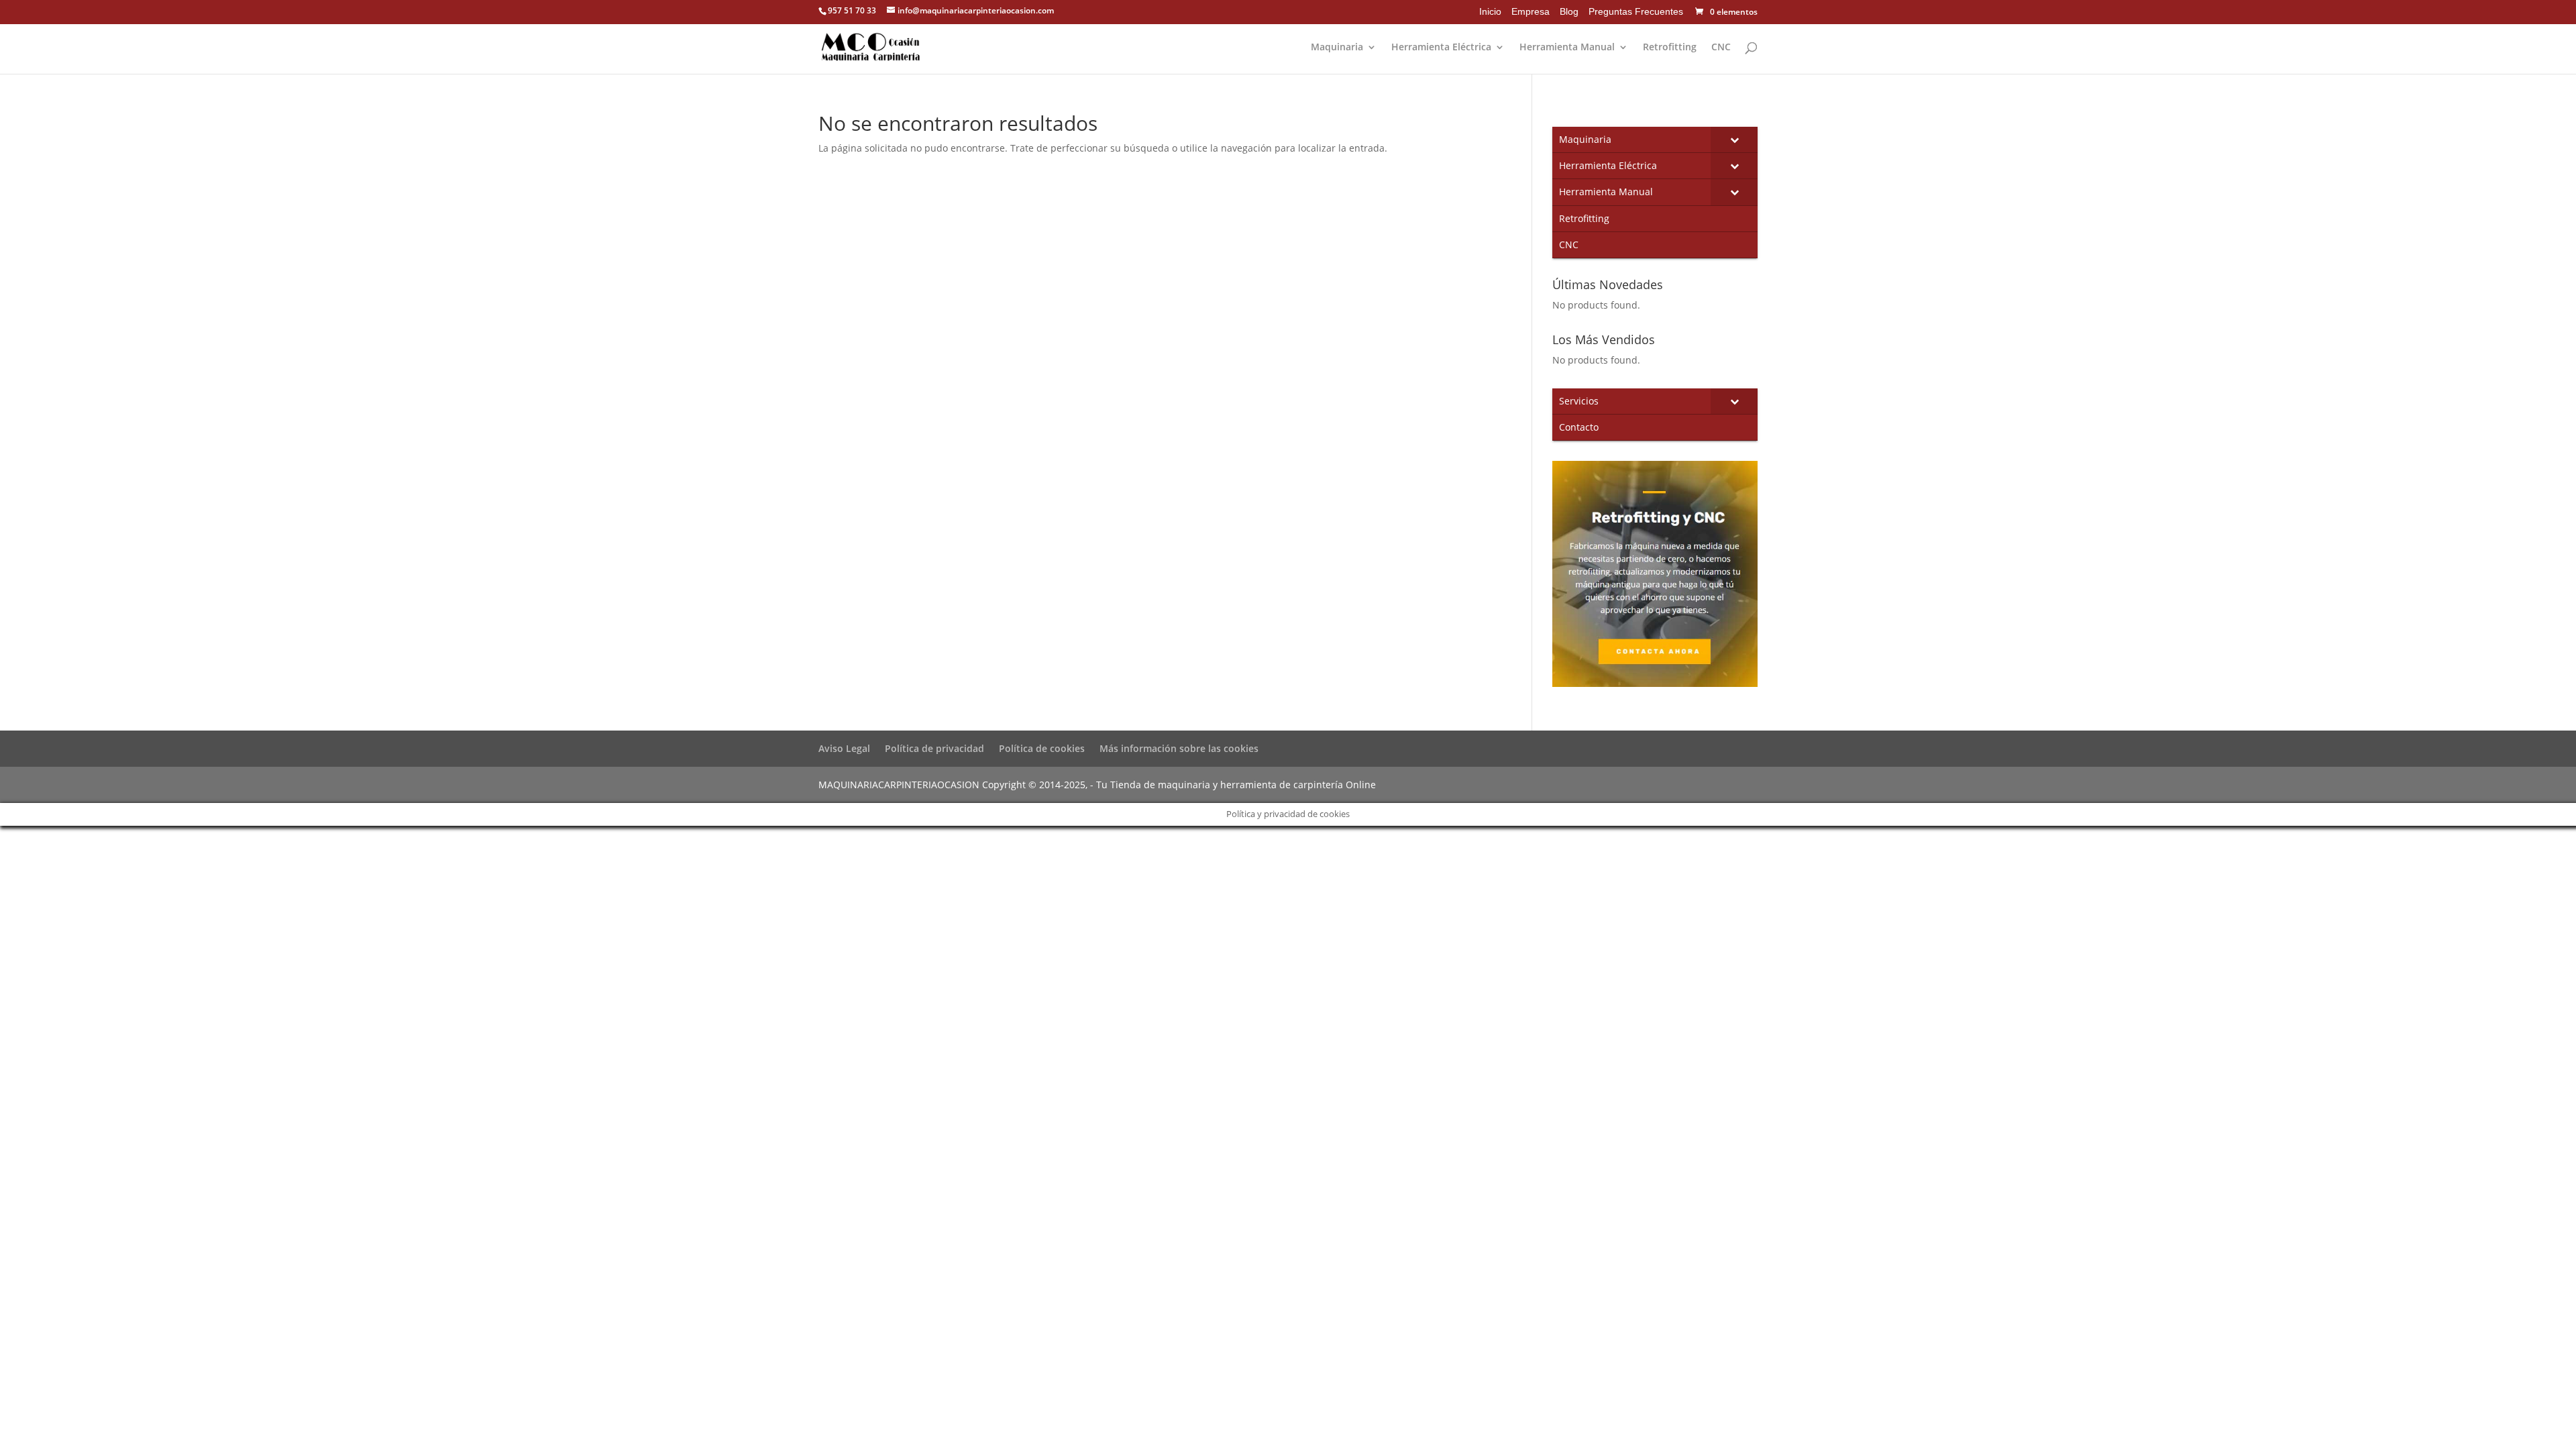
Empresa (1531, 11)
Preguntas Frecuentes (1636, 11)
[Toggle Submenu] (1734, 140)
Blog (1569, 11)
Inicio (1490, 11)
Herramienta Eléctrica (1441, 48)
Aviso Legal (844, 748)
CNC (1721, 48)
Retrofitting (1670, 48)
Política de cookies (1042, 748)
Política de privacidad (934, 748)
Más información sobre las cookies (1179, 748)
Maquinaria (1337, 48)
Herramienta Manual (1567, 48)
